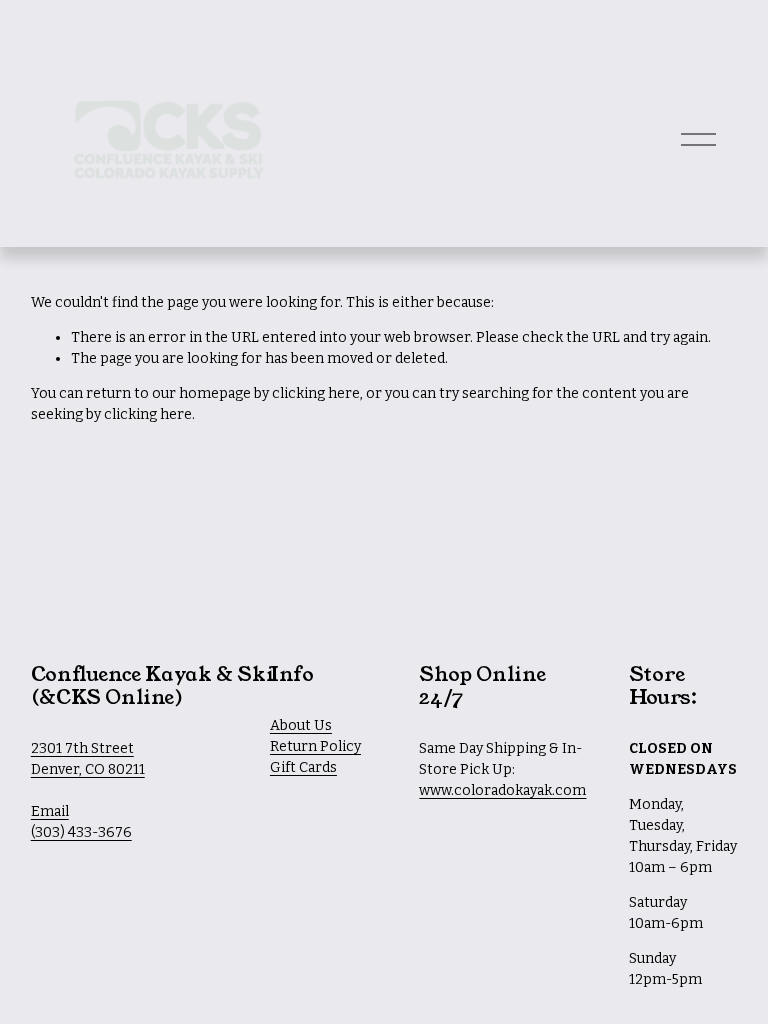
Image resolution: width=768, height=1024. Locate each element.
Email (50, 811)
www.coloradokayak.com (502, 790)
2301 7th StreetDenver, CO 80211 (88, 759)
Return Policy (315, 746)
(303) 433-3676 (81, 832)
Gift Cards (303, 767)
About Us (301, 725)
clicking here (316, 393)
